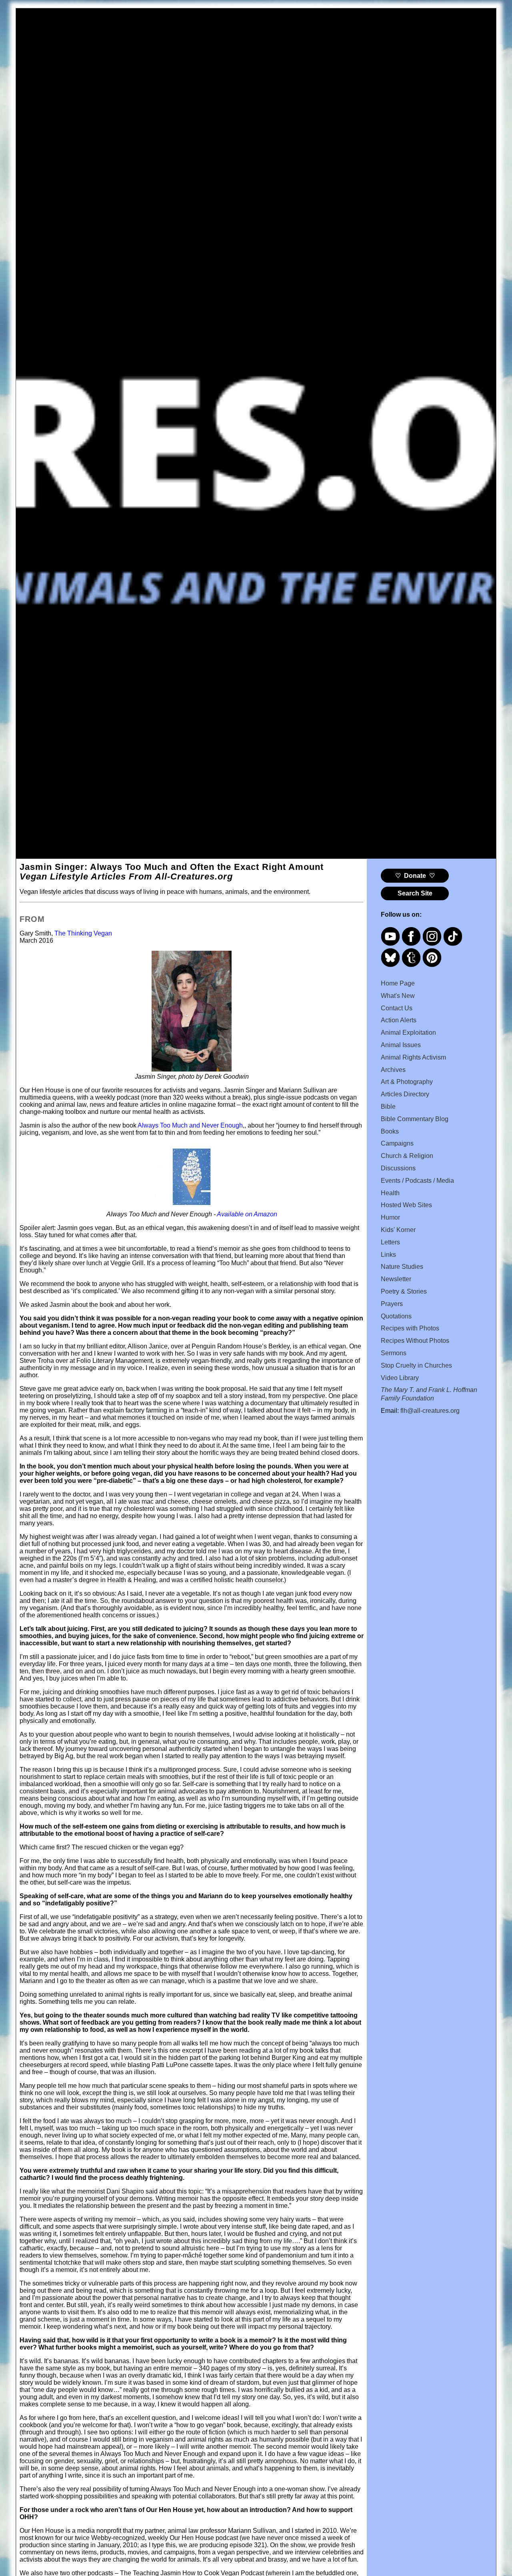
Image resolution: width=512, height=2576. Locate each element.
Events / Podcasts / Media (417, 1181)
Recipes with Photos (410, 1328)
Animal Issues (401, 1045)
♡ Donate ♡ (415, 876)
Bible (388, 1107)
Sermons (394, 1353)
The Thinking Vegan (83, 933)
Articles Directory (405, 1094)
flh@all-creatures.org (430, 1411)
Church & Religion (407, 1156)
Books (390, 1131)
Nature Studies (402, 1267)
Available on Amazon (247, 1214)
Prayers (392, 1304)
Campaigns (397, 1143)
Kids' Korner (398, 1230)
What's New (398, 996)
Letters (390, 1242)
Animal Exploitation (408, 1033)
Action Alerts (399, 1020)
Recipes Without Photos (415, 1341)
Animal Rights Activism (413, 1057)
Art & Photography (407, 1082)
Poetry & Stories (404, 1291)
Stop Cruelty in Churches (416, 1365)
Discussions (398, 1168)
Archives (393, 1070)
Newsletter (396, 1279)
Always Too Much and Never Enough (190, 1125)
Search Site (415, 893)
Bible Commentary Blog (415, 1119)
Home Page (398, 983)
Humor (390, 1217)
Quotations (396, 1316)
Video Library (400, 1378)
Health (390, 1193)
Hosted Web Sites (406, 1205)
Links (388, 1255)
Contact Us (397, 1008)
